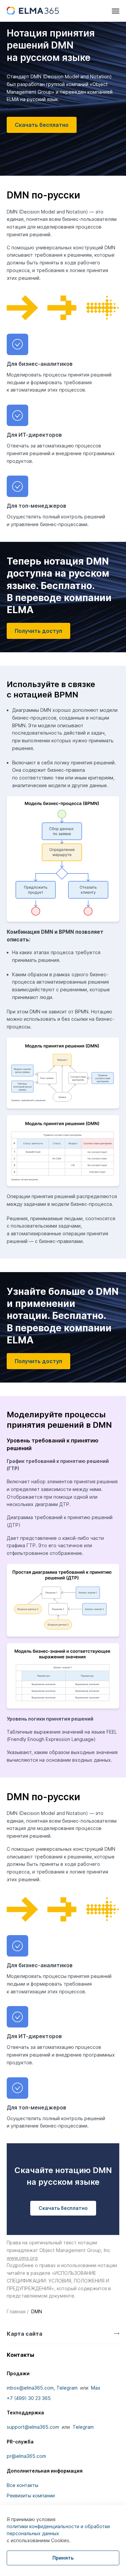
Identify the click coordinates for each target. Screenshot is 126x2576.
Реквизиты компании (31, 2496)
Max (96, 2388)
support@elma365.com (33, 2427)
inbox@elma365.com (30, 2388)
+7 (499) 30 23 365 (29, 2398)
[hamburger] (116, 11)
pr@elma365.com (26, 2456)
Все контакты (23, 2485)
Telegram (67, 2388)
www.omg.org (22, 2258)
